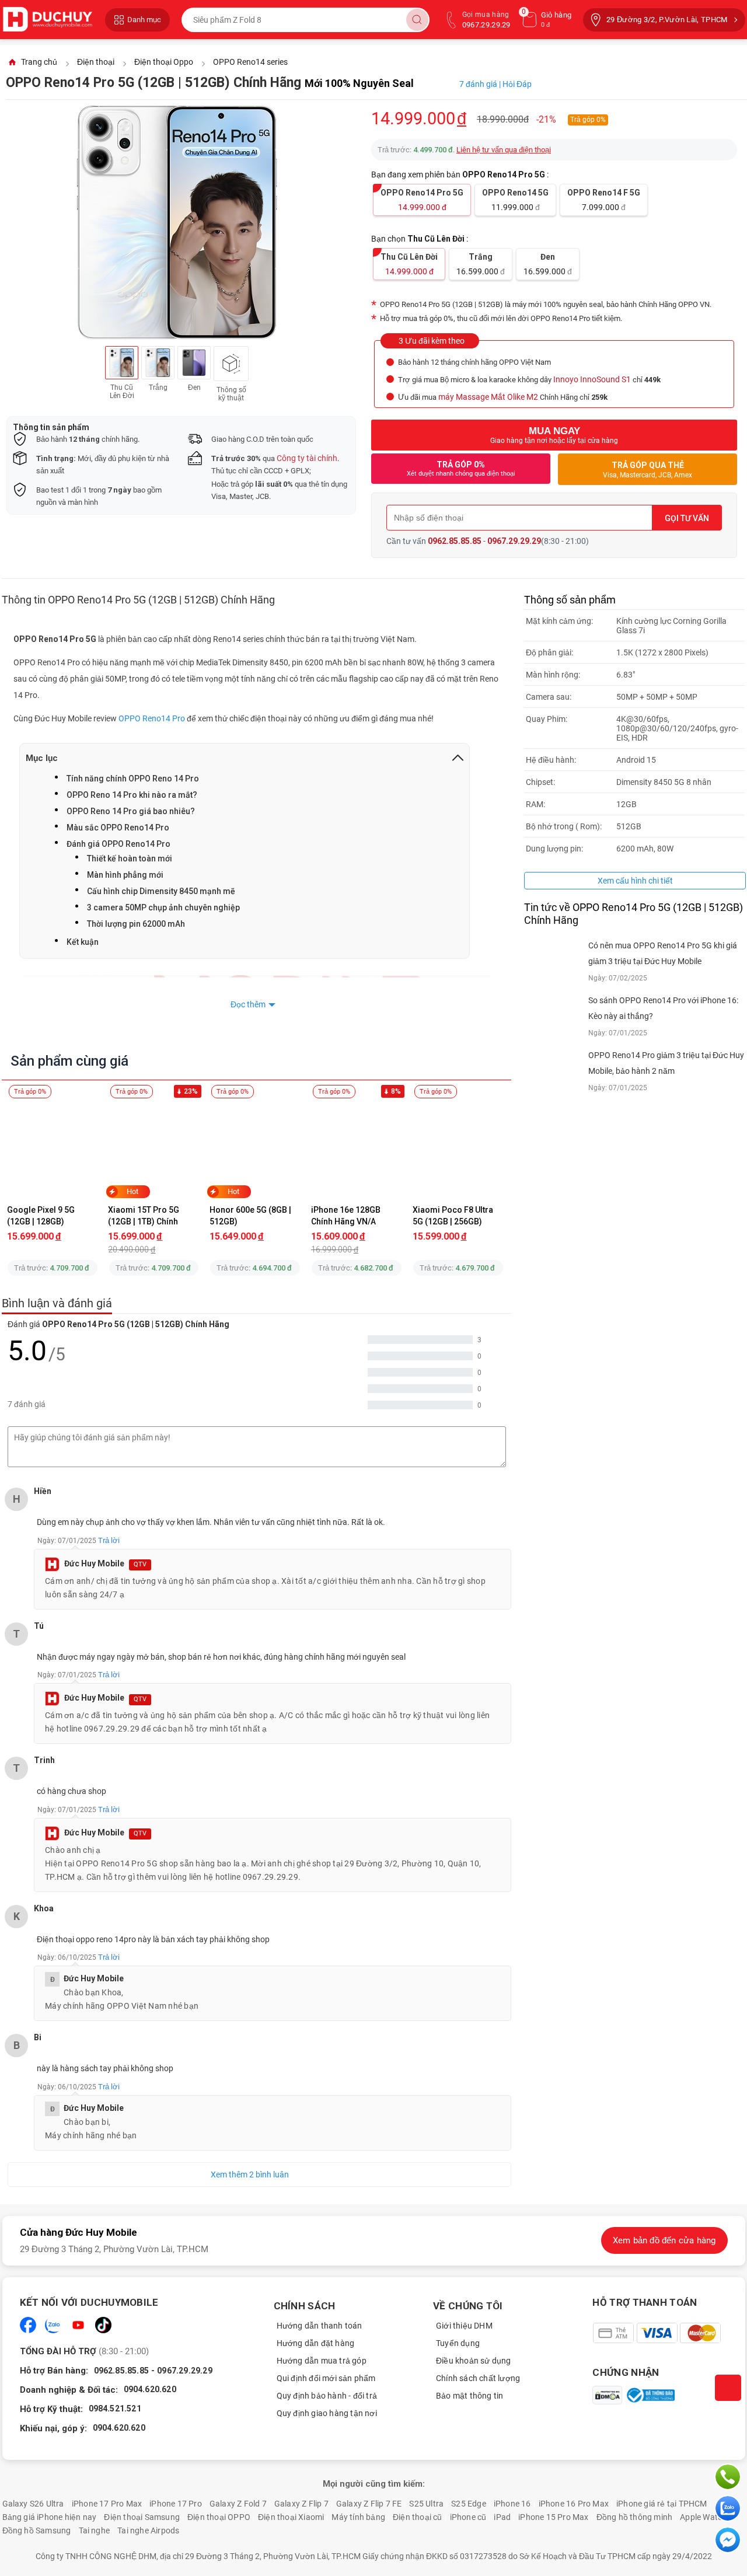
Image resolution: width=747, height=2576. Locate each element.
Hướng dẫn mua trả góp (322, 2361)
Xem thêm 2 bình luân (250, 2174)
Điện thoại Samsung (142, 2517)
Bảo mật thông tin (470, 2396)
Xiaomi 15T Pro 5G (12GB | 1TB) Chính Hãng (144, 1216)
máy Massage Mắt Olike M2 (488, 397)
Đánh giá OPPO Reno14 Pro (118, 844)
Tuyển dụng (458, 2343)
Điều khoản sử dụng (474, 2361)
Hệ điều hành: (551, 760)
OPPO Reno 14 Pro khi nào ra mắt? (132, 795)
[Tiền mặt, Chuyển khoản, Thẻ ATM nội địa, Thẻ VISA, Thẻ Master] (656, 2333)
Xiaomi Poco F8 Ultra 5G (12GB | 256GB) (454, 1216)
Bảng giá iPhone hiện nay (50, 2517)
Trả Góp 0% (461, 469)
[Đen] (194, 363)
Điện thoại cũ (418, 2517)
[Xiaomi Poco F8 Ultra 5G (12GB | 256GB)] (458, 1148)
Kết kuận (83, 942)
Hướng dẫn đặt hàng (316, 2343)
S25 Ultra (426, 2504)
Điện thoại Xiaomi (291, 2517)
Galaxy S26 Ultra (33, 2504)
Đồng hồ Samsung (37, 2530)
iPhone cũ (468, 2517)
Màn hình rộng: (553, 675)
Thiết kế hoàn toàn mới (130, 858)
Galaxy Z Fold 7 (238, 2504)
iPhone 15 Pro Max (553, 2517)
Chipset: (540, 782)
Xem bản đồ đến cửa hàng (664, 2240)
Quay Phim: (547, 719)
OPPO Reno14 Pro (152, 718)
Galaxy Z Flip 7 (301, 2504)
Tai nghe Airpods (148, 2530)
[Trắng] (158, 363)
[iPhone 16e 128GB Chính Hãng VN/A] (357, 1148)
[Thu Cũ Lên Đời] (122, 363)
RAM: (535, 804)
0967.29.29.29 (514, 541)
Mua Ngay (554, 435)
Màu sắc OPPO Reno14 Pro (118, 828)
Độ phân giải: (549, 652)
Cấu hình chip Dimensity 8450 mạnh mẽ (161, 891)
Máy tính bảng (358, 2517)
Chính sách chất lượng (478, 2378)
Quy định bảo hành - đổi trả (327, 2396)
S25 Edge (469, 2504)
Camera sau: (549, 697)
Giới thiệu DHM (464, 2326)
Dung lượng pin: (554, 849)
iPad (502, 2517)
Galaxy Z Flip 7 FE (369, 2504)
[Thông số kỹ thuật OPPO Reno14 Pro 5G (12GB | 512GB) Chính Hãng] (231, 364)
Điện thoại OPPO (219, 2517)
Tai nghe (95, 2530)
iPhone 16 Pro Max (574, 2504)
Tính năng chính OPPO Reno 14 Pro (133, 779)
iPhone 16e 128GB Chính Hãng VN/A (347, 1216)
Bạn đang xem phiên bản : (461, 174)
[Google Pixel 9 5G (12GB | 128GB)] (53, 1148)
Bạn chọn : (420, 239)
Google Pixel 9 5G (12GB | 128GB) (42, 1216)
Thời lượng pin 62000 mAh (136, 924)
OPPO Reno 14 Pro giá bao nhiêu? (131, 811)
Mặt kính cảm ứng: (559, 621)
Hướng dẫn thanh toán (320, 2326)
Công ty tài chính (307, 458)
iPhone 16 (512, 2504)
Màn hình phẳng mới (125, 875)
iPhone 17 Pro (176, 2504)
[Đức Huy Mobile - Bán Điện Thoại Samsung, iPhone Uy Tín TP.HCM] (48, 20)
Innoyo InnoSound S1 (592, 379)
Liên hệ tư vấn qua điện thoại (504, 150)
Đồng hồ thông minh (635, 2517)
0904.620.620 (150, 2389)
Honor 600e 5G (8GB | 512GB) (251, 1216)
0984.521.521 (115, 2409)
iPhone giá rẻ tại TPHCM (662, 2504)
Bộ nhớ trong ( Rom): (564, 826)
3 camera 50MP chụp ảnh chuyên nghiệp (163, 907)
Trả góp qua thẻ (647, 470)
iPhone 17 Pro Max (107, 2504)
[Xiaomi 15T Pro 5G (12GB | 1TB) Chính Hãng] (154, 1148)
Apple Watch (703, 2517)
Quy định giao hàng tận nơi (327, 2413)
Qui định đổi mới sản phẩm (326, 2378)
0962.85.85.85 (455, 541)
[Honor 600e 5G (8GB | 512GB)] (255, 1148)
